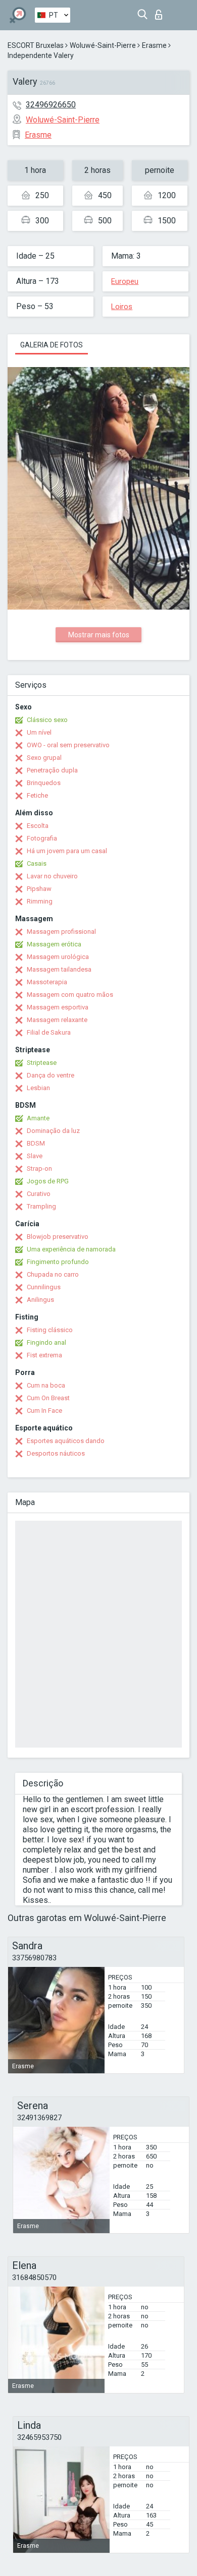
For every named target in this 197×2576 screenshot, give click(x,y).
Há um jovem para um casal (67, 851)
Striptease (42, 1063)
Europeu (125, 281)
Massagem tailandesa (59, 969)
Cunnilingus (44, 1287)
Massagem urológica (58, 957)
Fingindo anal (46, 1342)
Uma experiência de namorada (71, 1249)
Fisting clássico (50, 1330)
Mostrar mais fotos (99, 635)
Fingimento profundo (58, 1262)
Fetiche (37, 795)
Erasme (154, 45)
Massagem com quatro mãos (70, 995)
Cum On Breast (48, 1398)
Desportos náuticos (56, 1453)
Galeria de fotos (52, 345)
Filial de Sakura (49, 1032)
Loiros (122, 307)
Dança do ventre (51, 1075)
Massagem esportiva (58, 1007)
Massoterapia (47, 982)
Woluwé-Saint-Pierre (103, 45)
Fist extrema (44, 1355)
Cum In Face (44, 1411)
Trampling (41, 1206)
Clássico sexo (47, 720)
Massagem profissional (61, 932)
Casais (37, 863)
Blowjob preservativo (58, 1237)
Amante (38, 1118)
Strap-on (39, 1169)
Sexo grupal (44, 758)
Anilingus (40, 1300)
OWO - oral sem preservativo (68, 745)
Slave (35, 1156)
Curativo (39, 1194)
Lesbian (38, 1088)
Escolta (38, 826)
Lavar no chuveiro (52, 876)
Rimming (40, 901)
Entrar (161, 12)
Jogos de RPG (48, 1181)
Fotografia (42, 838)
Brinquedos (44, 783)
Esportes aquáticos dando (66, 1441)
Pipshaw (39, 889)
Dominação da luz (53, 1131)
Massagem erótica (54, 944)
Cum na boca (46, 1385)
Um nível (39, 732)
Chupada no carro (53, 1274)
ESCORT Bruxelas (36, 45)
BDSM (36, 1143)
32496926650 (51, 105)
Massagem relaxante (57, 1020)
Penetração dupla (52, 770)
